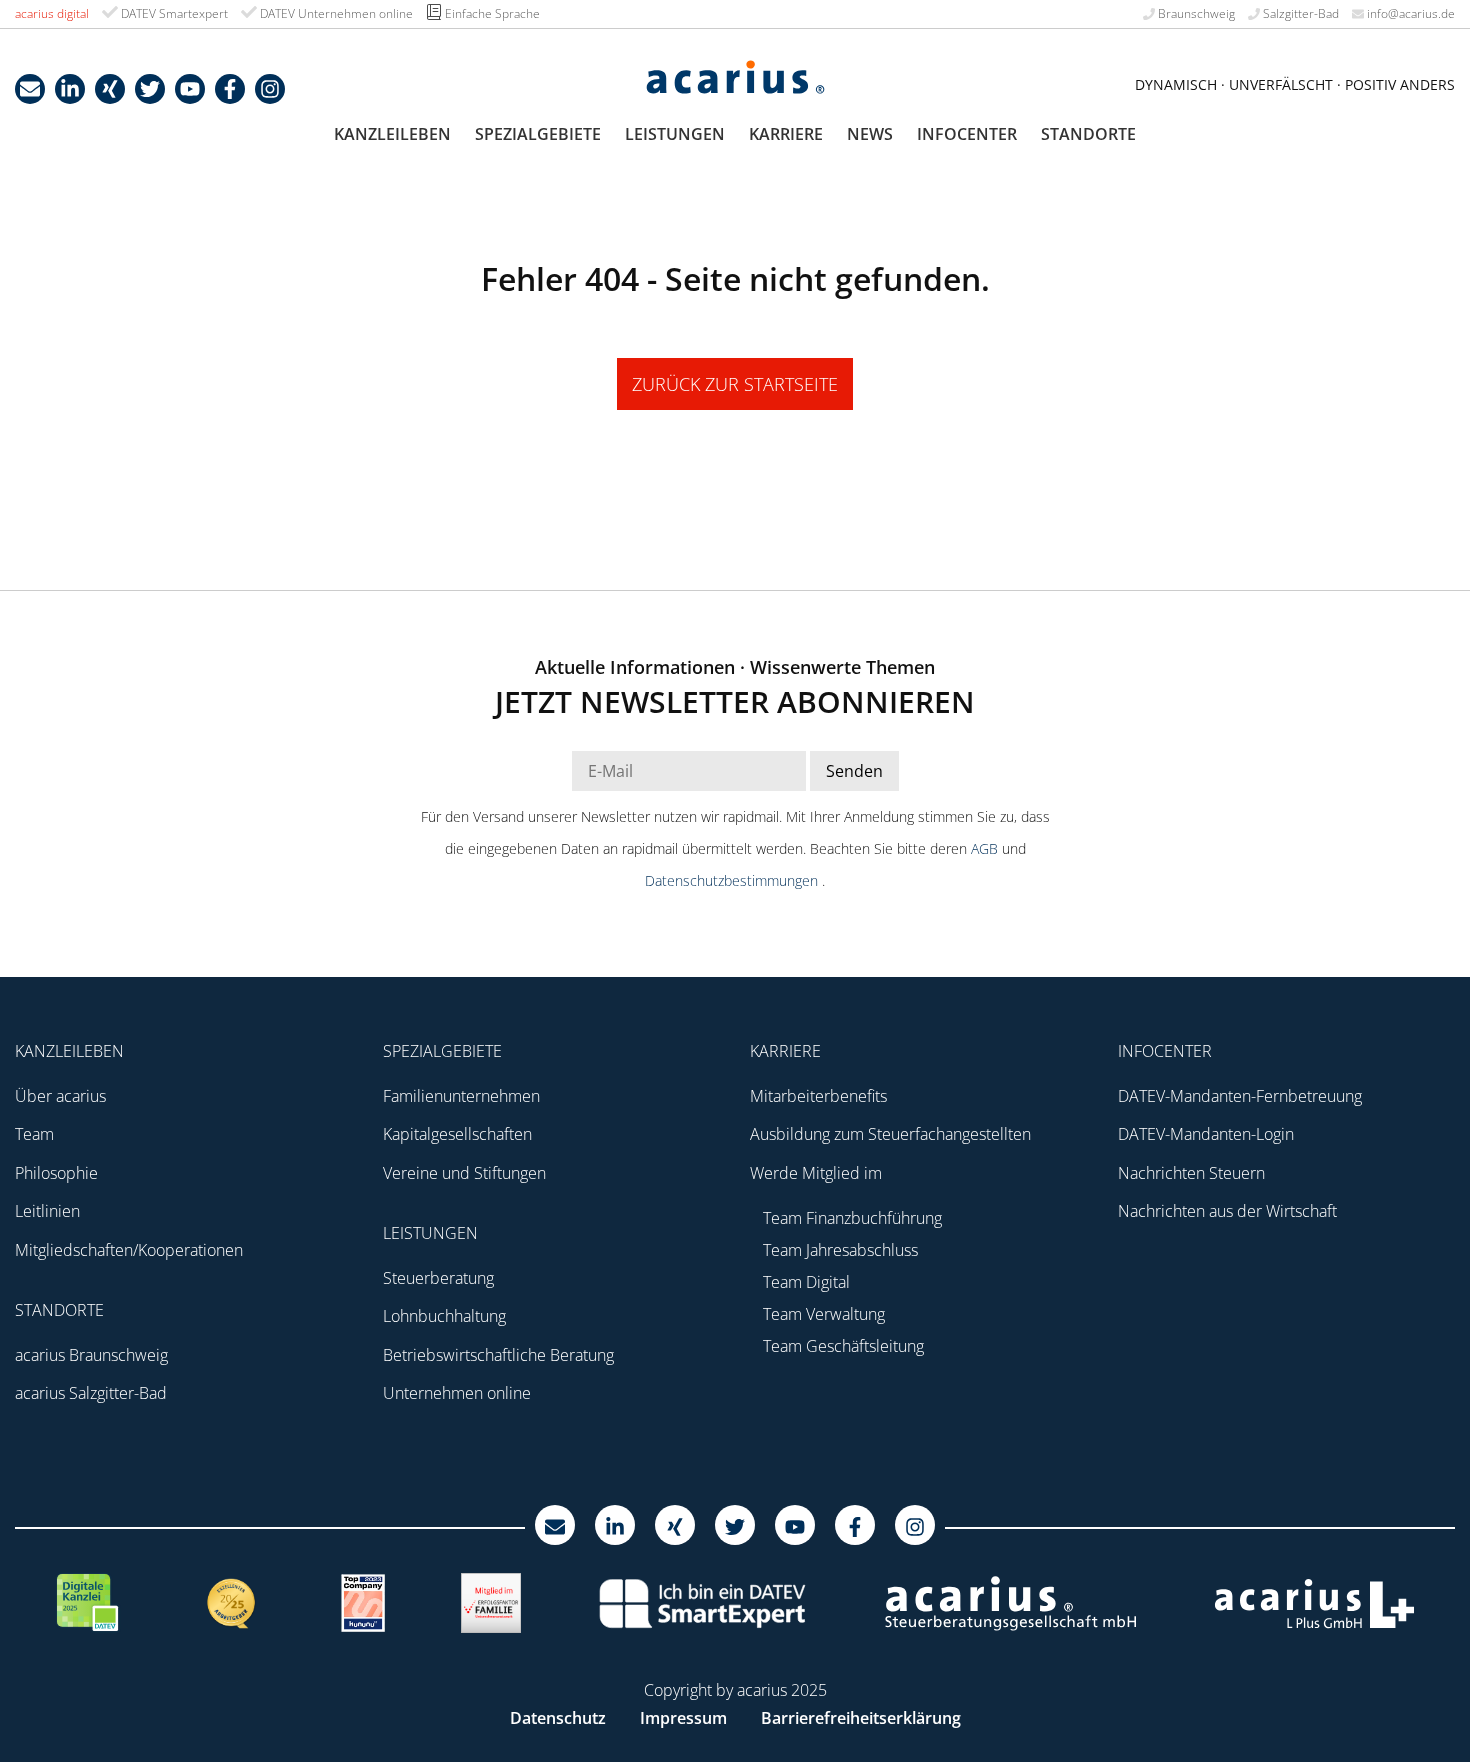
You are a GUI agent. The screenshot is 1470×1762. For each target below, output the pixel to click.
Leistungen (675, 134)
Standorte (1088, 134)
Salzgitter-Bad (1299, 13)
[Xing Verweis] (110, 89)
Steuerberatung (438, 1278)
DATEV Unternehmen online (335, 13)
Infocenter (967, 134)
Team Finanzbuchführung (852, 1218)
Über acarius (60, 1096)
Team (34, 1134)
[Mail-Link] (30, 89)
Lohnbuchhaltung (444, 1316)
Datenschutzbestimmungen (733, 880)
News (870, 134)
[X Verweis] (150, 89)
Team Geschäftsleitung (843, 1346)
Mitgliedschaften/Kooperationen (129, 1250)
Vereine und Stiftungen (464, 1173)
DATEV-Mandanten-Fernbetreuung (1240, 1096)
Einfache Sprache (491, 13)
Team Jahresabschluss (840, 1250)
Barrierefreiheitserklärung (861, 1718)
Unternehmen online (457, 1393)
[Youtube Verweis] (190, 89)
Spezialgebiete (538, 134)
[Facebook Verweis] (230, 89)
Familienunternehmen (461, 1096)
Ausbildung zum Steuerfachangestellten (890, 1134)
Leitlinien (47, 1211)
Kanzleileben (392, 134)
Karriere (786, 134)
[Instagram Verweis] (270, 89)
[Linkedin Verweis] (70, 89)
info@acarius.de (1409, 13)
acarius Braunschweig (91, 1355)
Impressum (683, 1718)
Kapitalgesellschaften (457, 1134)
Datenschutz (558, 1718)
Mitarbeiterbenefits (818, 1096)
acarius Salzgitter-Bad (91, 1393)
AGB (986, 848)
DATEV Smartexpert (173, 13)
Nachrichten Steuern (1191, 1173)
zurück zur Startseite (735, 384)
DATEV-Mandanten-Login (1206, 1134)
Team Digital (806, 1282)
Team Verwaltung (824, 1314)
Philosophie (56, 1173)
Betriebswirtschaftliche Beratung (498, 1355)
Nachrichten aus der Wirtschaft (1227, 1211)
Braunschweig (1195, 13)
